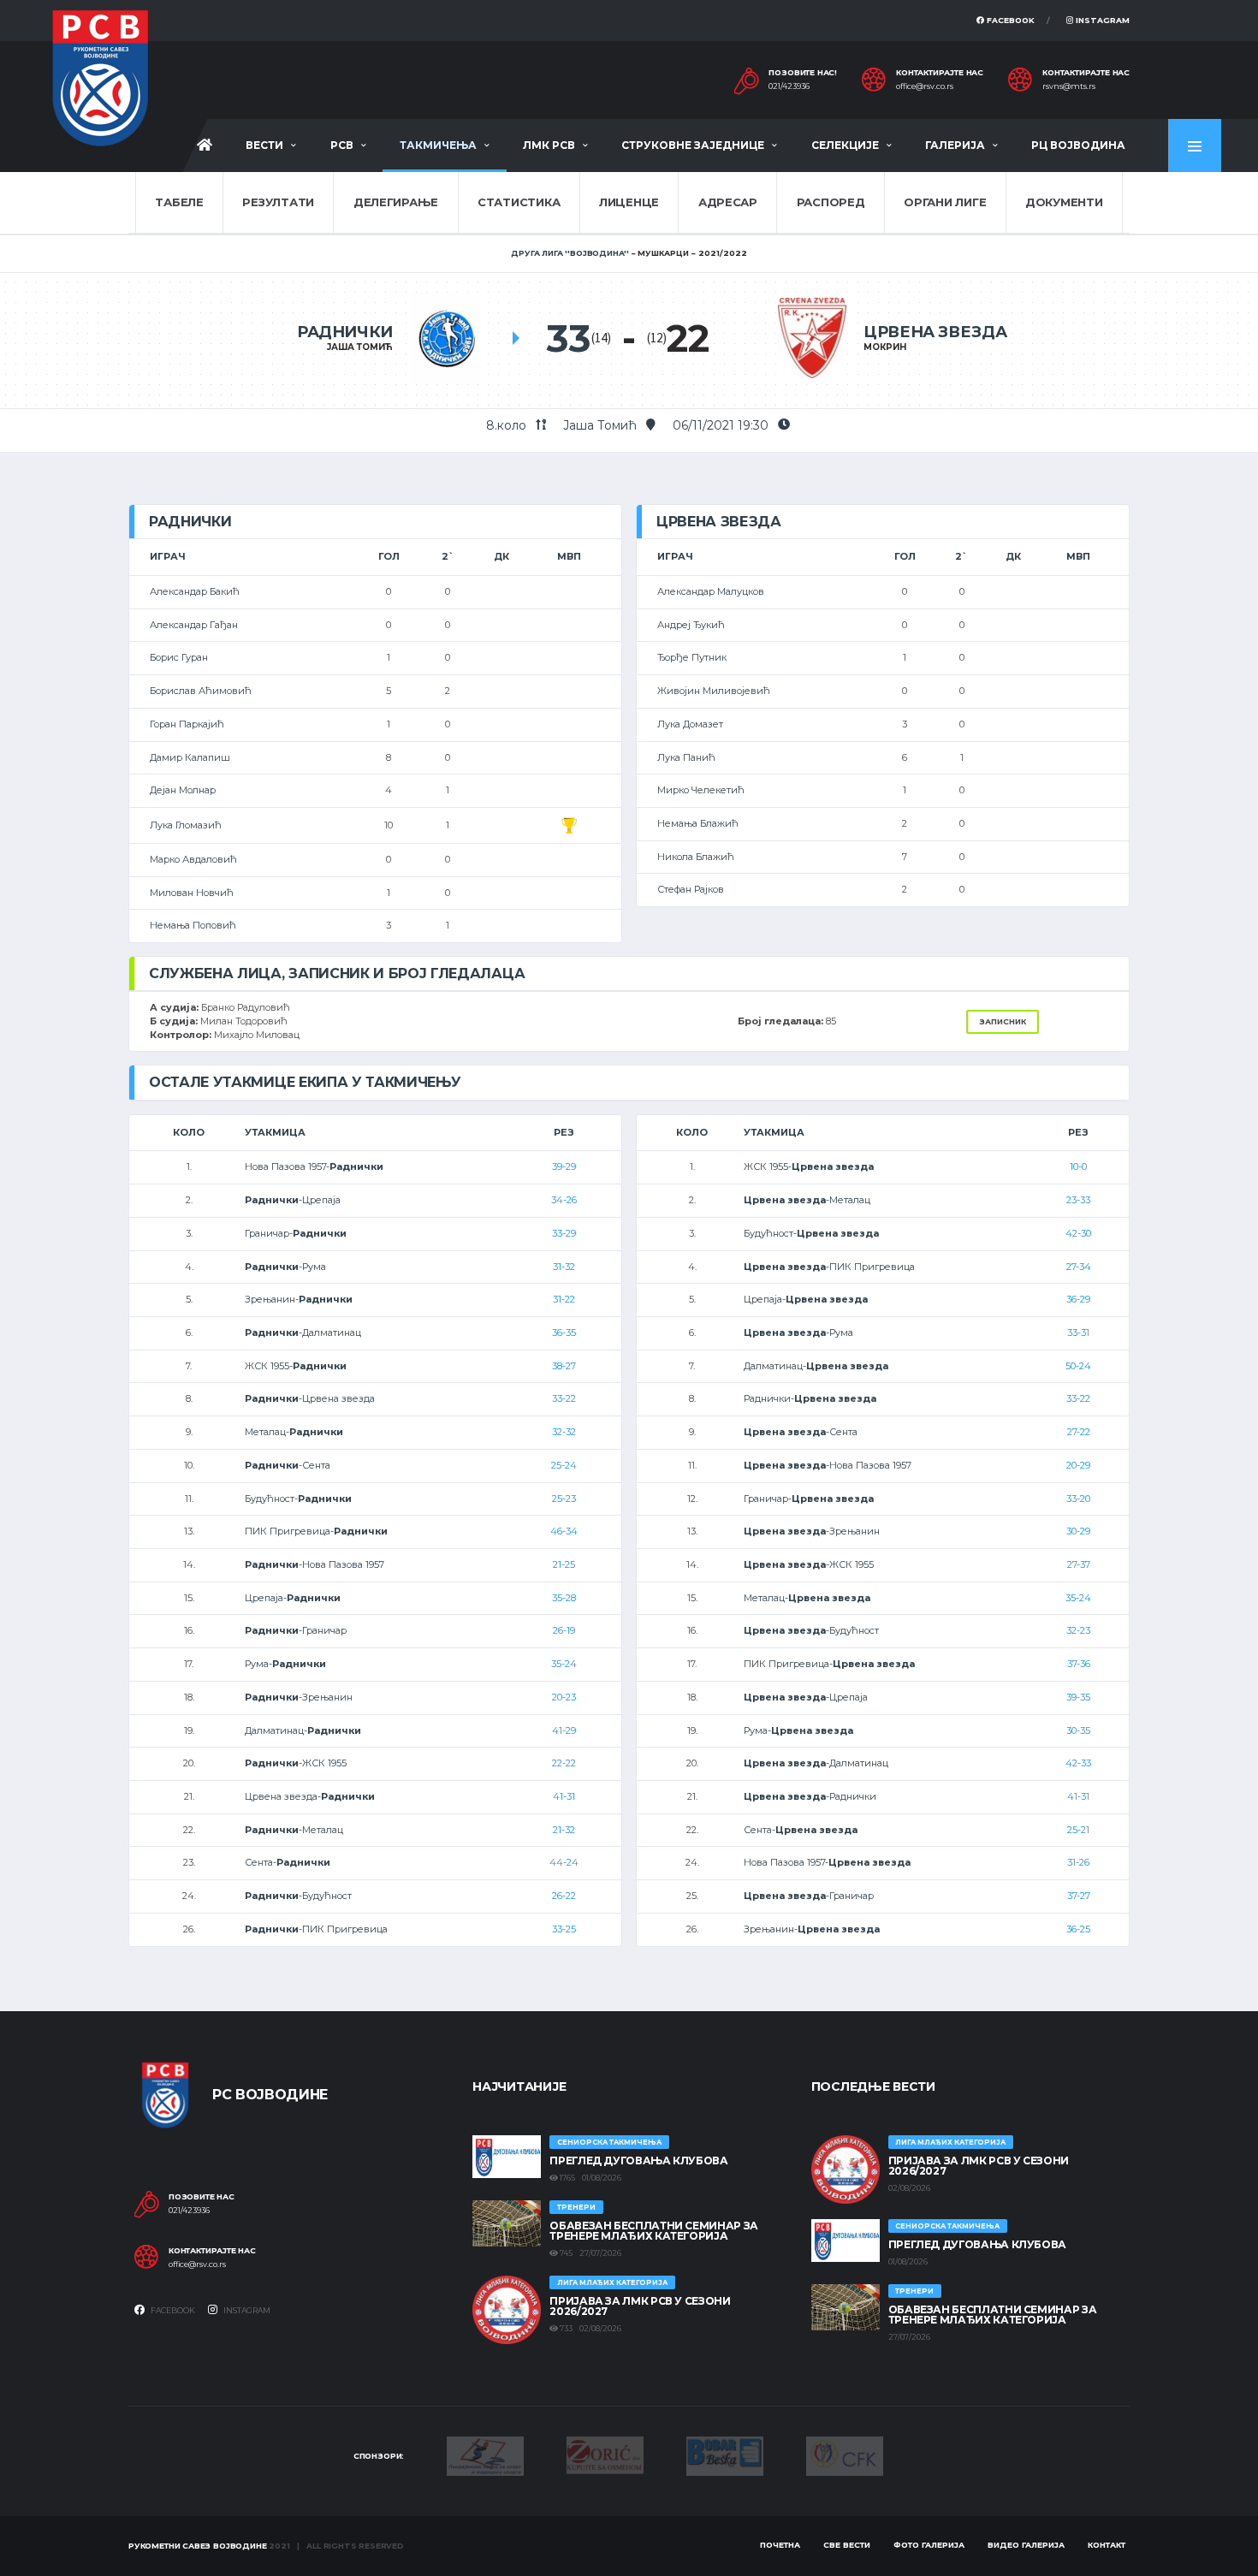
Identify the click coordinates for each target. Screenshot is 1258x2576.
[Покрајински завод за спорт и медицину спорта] (485, 2455)
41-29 (564, 1730)
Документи (1064, 202)
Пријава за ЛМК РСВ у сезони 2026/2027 (640, 2306)
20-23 (564, 1697)
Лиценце (629, 202)
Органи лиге (945, 202)
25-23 (564, 1499)
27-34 (1079, 1267)
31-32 (564, 1267)
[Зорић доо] (605, 2454)
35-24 (564, 1664)
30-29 (1078, 1531)
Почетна (780, 2545)
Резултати (278, 202)
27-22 (1079, 1432)
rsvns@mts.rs (1069, 86)
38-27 (564, 1366)
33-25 (564, 1929)
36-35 (564, 1333)
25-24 (564, 1465)
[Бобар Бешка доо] (725, 2455)
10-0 (1078, 1166)
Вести (264, 145)
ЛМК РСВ (549, 145)
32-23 (1078, 1630)
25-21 (1078, 1830)
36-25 (1078, 1929)
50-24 (1078, 1366)
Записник (1003, 1021)
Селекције (845, 145)
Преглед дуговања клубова (638, 2161)
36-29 (1078, 1299)
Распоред (831, 202)
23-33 (1078, 1200)
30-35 (1078, 1730)
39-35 (1078, 1697)
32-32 (564, 1432)
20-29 (1078, 1465)
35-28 (564, 1598)
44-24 (564, 1862)
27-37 (1079, 1564)
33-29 (564, 1233)
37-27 (1079, 1896)
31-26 (1078, 1862)
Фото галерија (929, 2545)
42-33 (1078, 1763)
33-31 (1078, 1333)
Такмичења (438, 145)
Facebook (1009, 20)
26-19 (564, 1630)
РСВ (342, 145)
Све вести (847, 2545)
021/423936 (789, 86)
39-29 (564, 1166)
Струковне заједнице (693, 145)
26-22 (564, 1896)
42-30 (1078, 1233)
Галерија (955, 145)
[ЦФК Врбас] (845, 2455)
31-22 (564, 1299)
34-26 (564, 1200)
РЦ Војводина (1078, 145)
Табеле (179, 202)
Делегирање (396, 202)
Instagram (1101, 20)
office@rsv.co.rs (925, 86)
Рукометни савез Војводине (198, 2546)
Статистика (519, 202)
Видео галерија (1026, 2545)
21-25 (564, 1564)
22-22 (564, 1763)
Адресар (728, 202)
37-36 (1079, 1664)
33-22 (564, 1398)
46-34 (564, 1531)
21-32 (564, 1830)
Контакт (1107, 2545)
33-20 (1078, 1499)
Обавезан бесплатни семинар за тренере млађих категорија (654, 2231)
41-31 (564, 1796)
